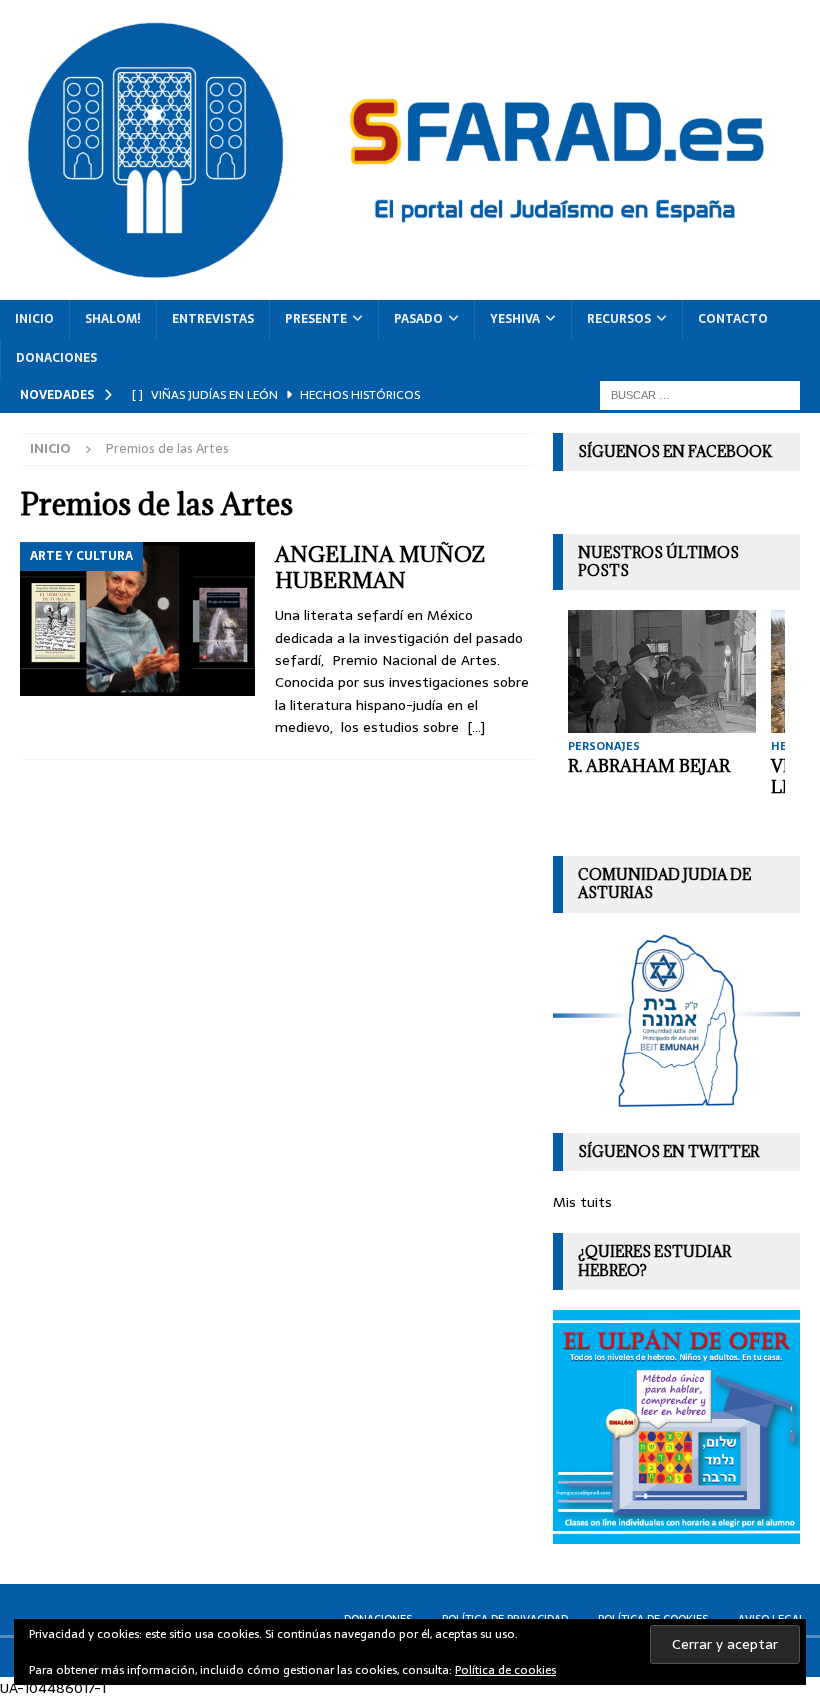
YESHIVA (515, 319)
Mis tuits (582, 1202)
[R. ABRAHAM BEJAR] (662, 671)
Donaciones (56, 358)
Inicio (34, 319)
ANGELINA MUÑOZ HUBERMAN (380, 567)
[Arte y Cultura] (137, 619)
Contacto (733, 319)
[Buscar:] (700, 394)
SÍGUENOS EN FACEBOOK (675, 451)
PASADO (418, 319)
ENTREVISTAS (213, 319)
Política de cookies (505, 1670)
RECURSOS (619, 319)
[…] (476, 727)
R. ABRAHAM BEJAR (649, 766)
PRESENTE (316, 319)
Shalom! (113, 319)
